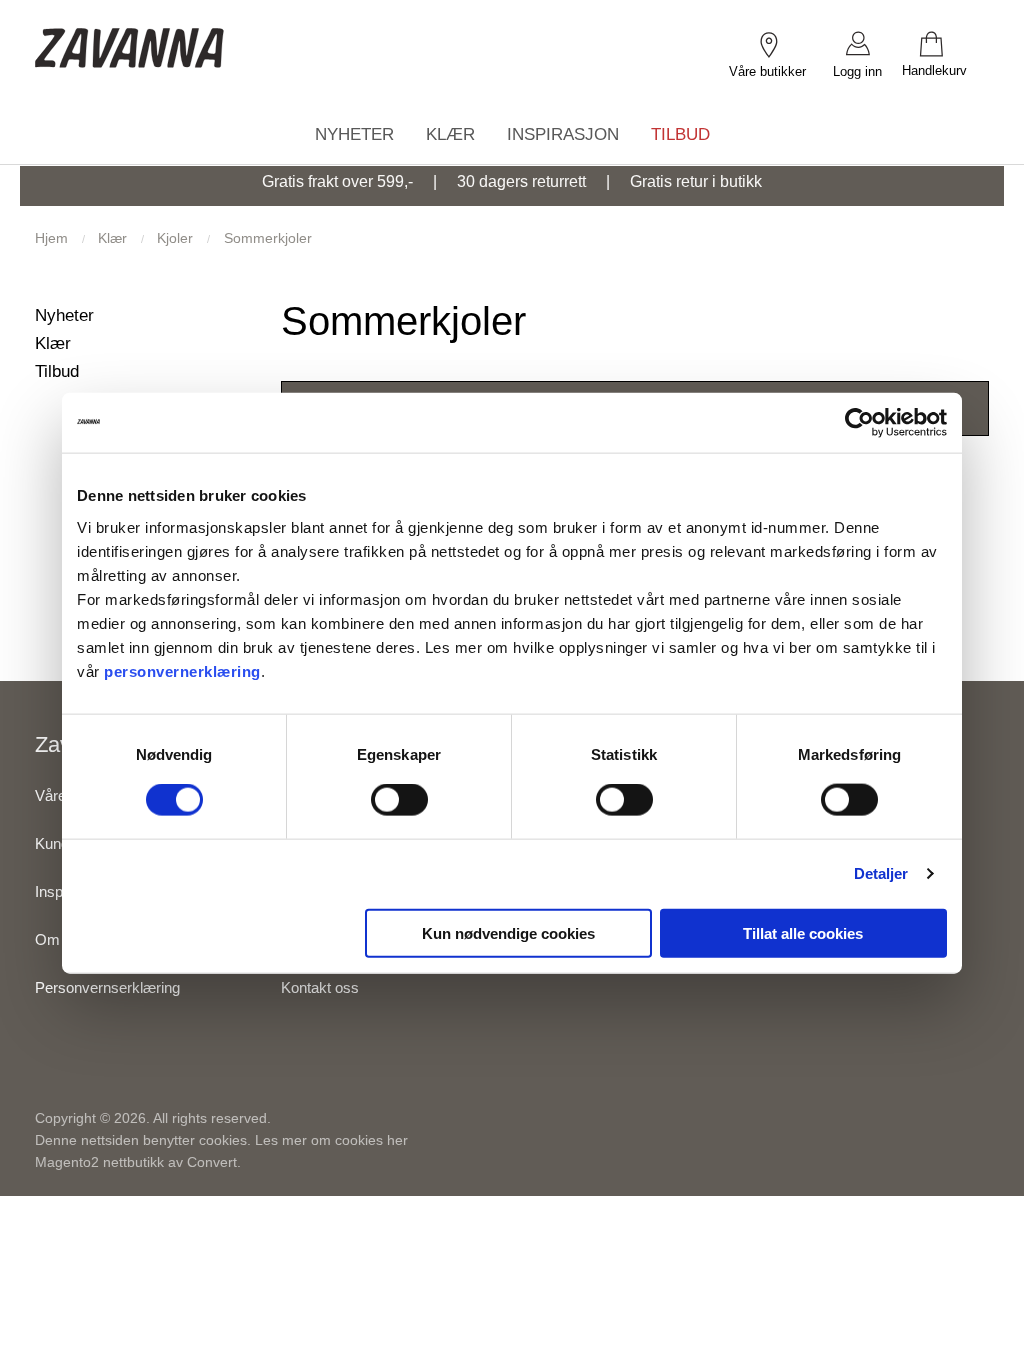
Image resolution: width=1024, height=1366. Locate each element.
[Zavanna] (130, 32)
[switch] (399, 800)
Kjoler (177, 238)
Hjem (53, 238)
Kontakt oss (320, 987)
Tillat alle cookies (803, 932)
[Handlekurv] (945, 43)
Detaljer (881, 873)
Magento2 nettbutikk (99, 1162)
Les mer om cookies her (331, 1140)
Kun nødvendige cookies (508, 932)
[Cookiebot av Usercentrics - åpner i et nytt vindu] (859, 423)
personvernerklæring (182, 670)
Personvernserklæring (107, 987)
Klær (114, 238)
